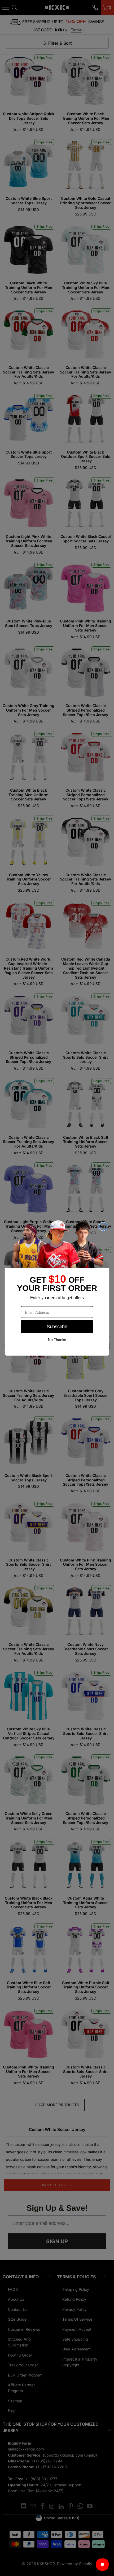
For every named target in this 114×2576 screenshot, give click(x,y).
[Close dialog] (103, 1226)
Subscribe (57, 1326)
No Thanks (57, 1340)
